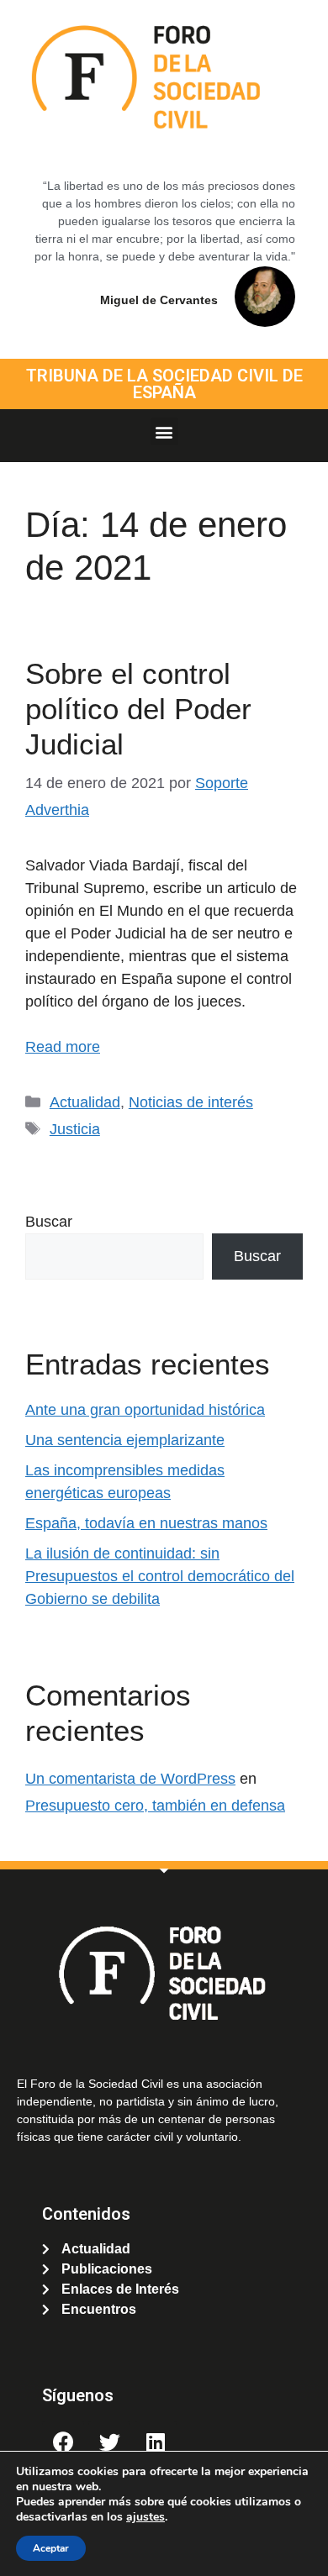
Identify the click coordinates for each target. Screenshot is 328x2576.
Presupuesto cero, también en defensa (155, 1806)
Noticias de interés (191, 1102)
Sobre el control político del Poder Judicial (138, 709)
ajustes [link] (145, 2517)
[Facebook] (63, 2442)
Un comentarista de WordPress (130, 1779)
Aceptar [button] (51, 2548)
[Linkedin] (156, 2442)
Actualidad (85, 1102)
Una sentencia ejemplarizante (125, 1440)
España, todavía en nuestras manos (146, 1523)
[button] (164, 431)
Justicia (75, 1129)
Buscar (49, 1222)
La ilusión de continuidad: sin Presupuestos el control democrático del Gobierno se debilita (160, 1576)
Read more (63, 1047)
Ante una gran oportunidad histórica (145, 1410)
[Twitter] (109, 2442)
